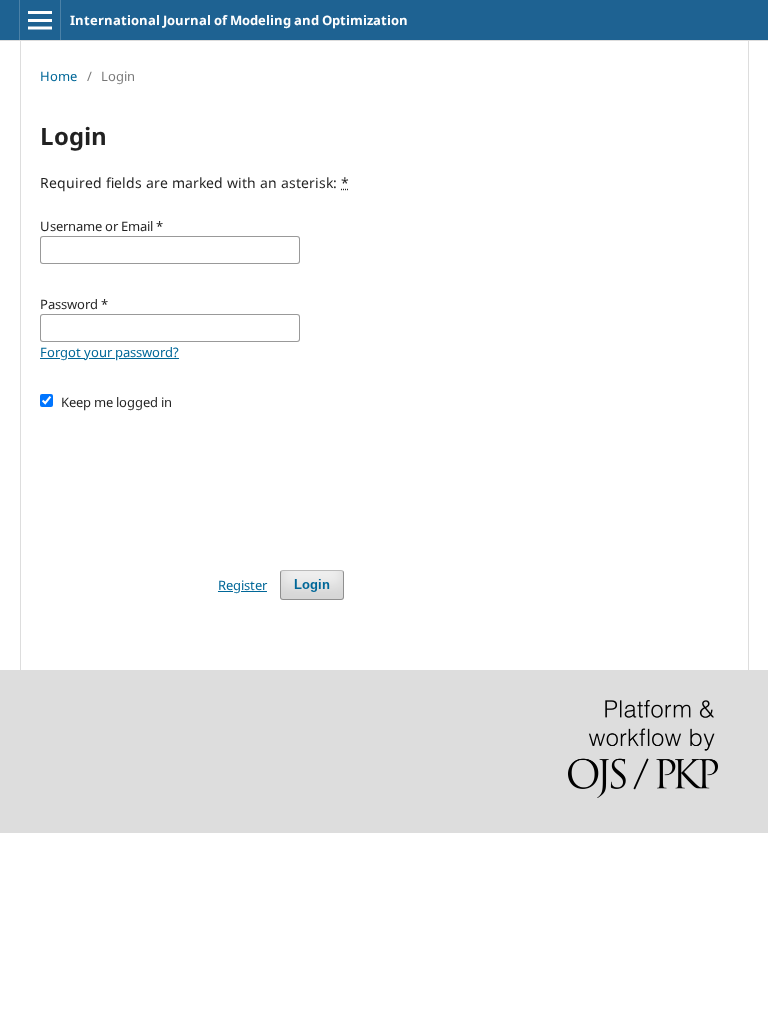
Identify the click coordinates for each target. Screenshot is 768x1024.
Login (312, 584)
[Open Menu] (40, 20)
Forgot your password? (109, 352)
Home (58, 76)
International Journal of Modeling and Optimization (239, 20)
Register (242, 585)
